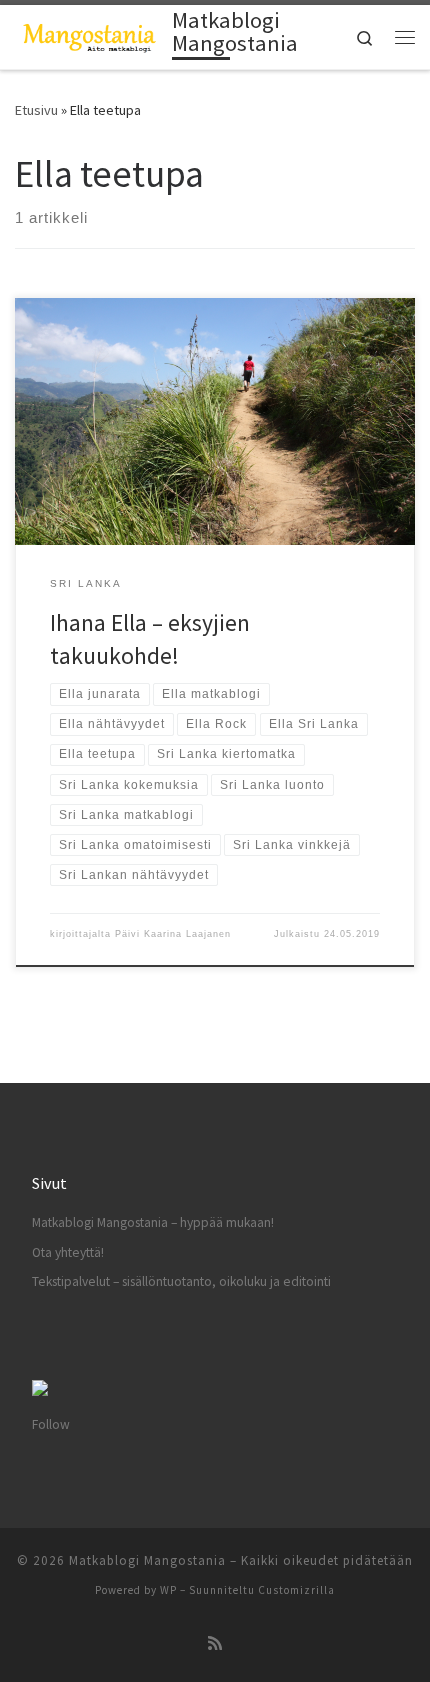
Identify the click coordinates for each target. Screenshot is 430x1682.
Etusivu (36, 110)
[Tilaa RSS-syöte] (215, 1643)
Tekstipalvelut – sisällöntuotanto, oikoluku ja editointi (181, 1281)
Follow (51, 1424)
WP (168, 1590)
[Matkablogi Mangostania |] (90, 35)
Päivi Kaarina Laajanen (173, 934)
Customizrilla (296, 1590)
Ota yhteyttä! (68, 1252)
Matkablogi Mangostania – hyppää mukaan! (153, 1222)
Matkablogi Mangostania (147, 1560)
